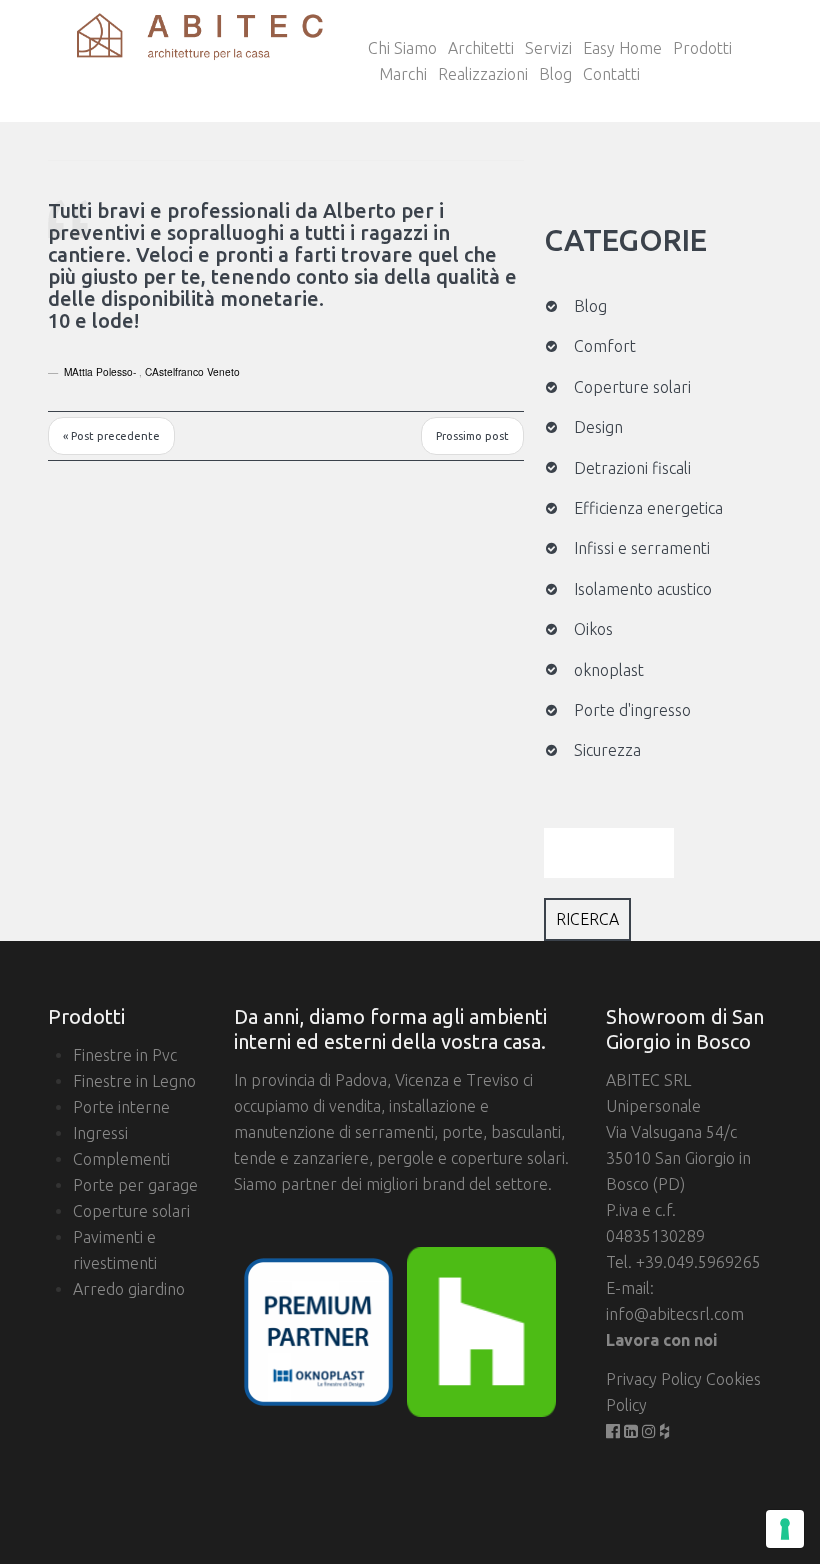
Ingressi (100, 1133)
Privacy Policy (656, 1379)
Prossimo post (472, 436)
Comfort (605, 346)
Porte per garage (135, 1185)
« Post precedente (111, 436)
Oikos (593, 629)
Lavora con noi (662, 1340)
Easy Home (622, 48)
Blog (555, 74)
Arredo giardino (129, 1289)
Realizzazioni (483, 74)
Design (598, 427)
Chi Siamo (402, 48)
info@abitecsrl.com (675, 1314)
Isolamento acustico (643, 589)
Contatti (611, 74)
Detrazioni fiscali (632, 468)
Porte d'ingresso (632, 710)
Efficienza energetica (648, 508)
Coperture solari (632, 387)
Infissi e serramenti (642, 548)
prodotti (702, 48)
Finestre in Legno (134, 1081)
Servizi (548, 48)
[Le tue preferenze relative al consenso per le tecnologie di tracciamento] (785, 1529)
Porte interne (121, 1107)
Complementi (121, 1159)
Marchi (403, 74)
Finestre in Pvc (125, 1055)
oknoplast (609, 670)
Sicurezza (607, 750)
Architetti (481, 48)
